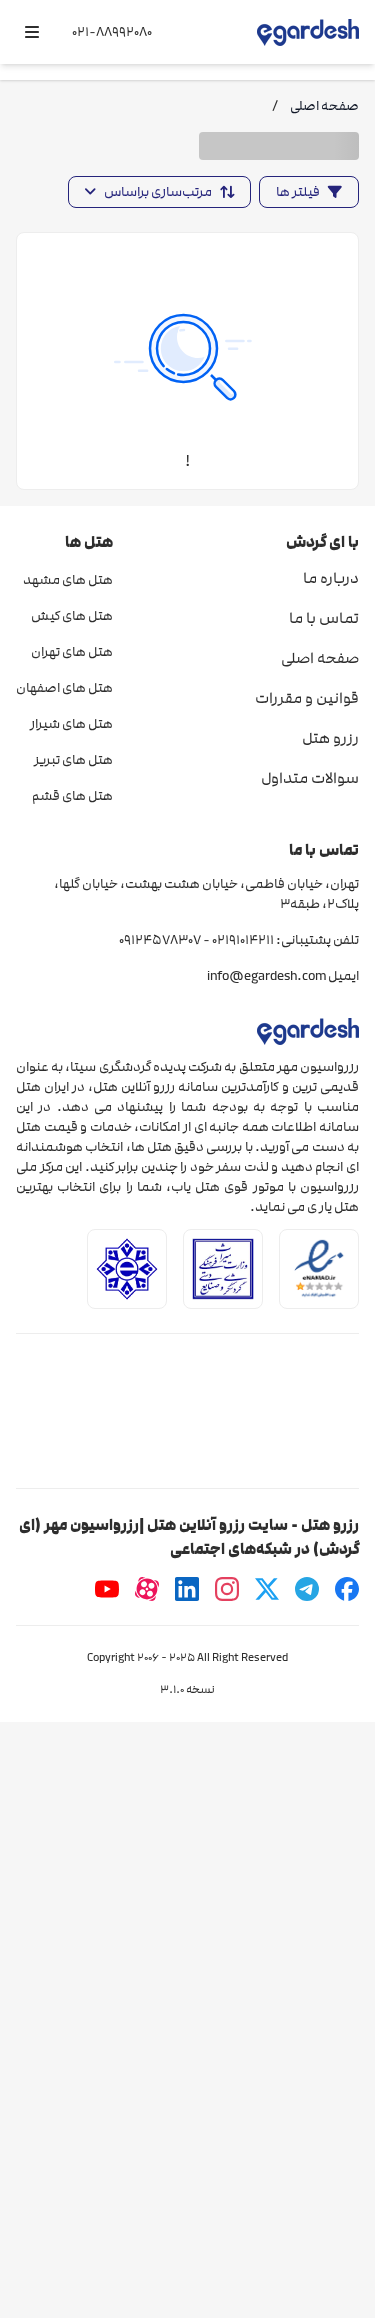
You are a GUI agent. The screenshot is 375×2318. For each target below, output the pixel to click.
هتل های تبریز (73, 760)
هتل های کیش (72, 616)
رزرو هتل (330, 738)
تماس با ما (324, 618)
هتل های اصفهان (64, 688)
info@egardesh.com (266, 976)
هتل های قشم (72, 796)
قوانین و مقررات (307, 698)
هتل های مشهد (68, 580)
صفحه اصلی (320, 658)
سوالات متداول (310, 778)
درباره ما (331, 578)
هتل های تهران (72, 652)
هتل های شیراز (71, 724)
